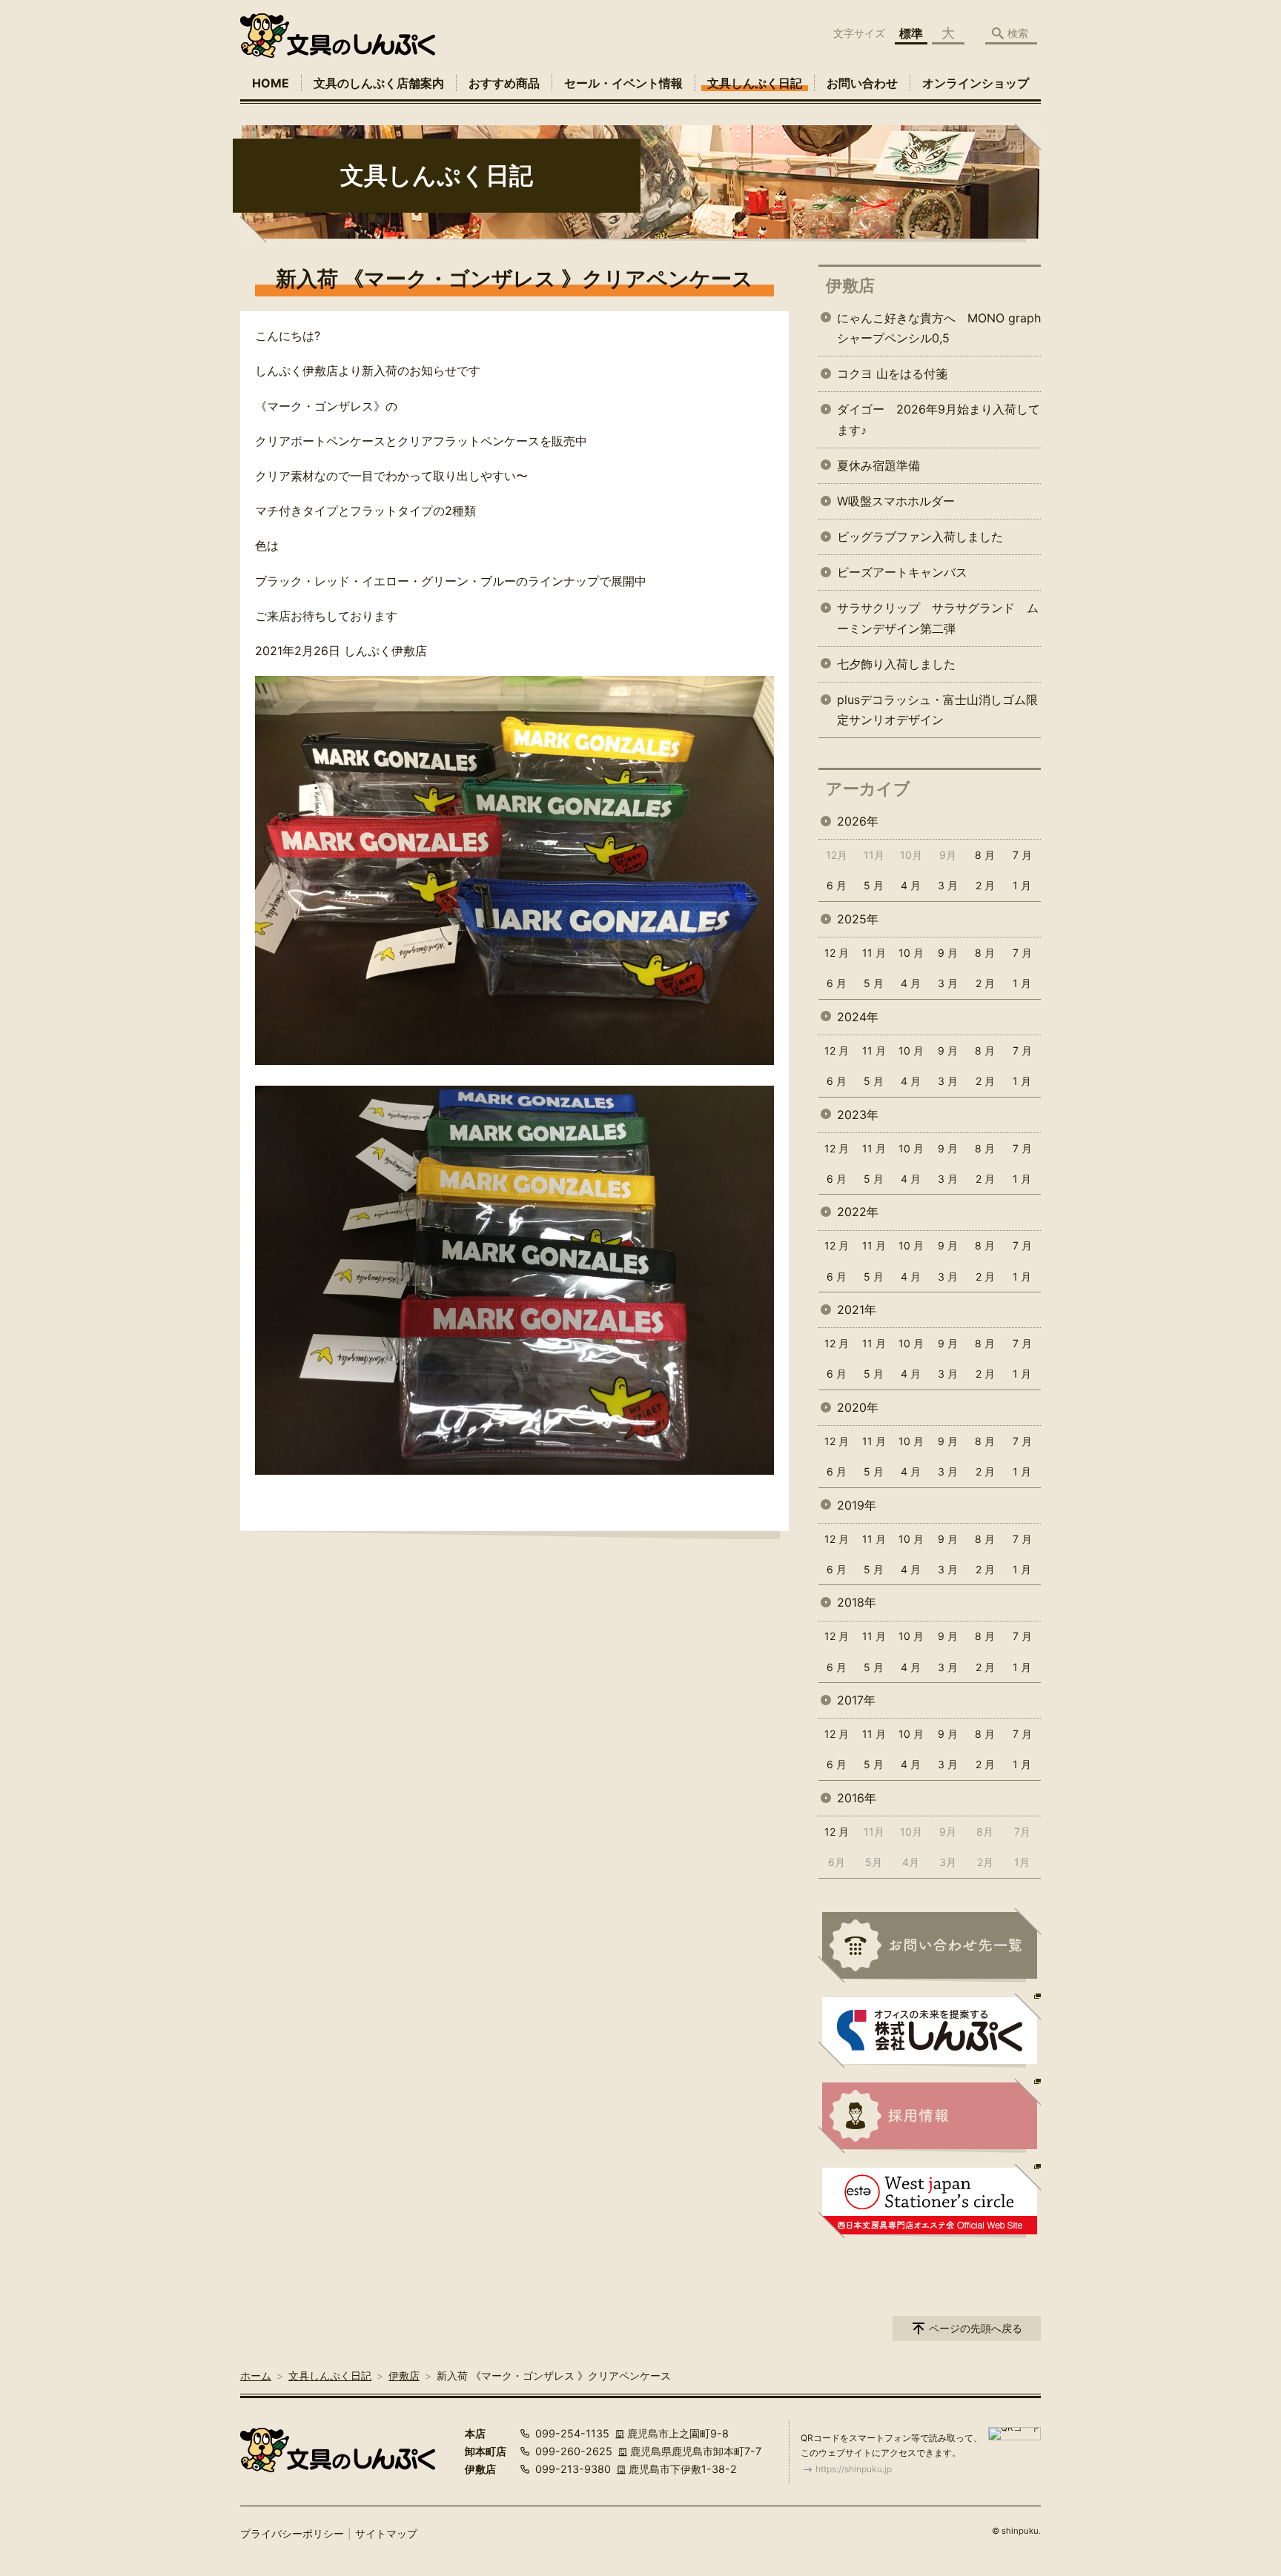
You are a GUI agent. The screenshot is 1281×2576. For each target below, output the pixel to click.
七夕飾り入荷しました (896, 664)
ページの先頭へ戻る (976, 2328)
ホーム (256, 2376)
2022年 (858, 1212)
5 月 (874, 885)
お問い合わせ (862, 83)
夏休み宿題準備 (878, 465)
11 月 (874, 953)
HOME (271, 83)
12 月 (837, 953)
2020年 (858, 1407)
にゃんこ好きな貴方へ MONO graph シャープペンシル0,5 (939, 328)
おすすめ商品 (504, 83)
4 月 (911, 885)
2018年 (857, 1602)
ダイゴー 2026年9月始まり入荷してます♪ (939, 419)
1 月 (1022, 885)
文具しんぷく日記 (755, 83)
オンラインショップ (976, 83)
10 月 (911, 953)
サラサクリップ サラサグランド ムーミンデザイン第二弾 (938, 618)
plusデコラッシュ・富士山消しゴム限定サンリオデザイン (937, 710)
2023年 (858, 1115)
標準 (911, 33)
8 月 (985, 855)
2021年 (857, 1309)
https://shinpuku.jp (854, 2469)
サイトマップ (386, 2533)
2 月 (985, 885)
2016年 (857, 1798)
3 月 (948, 885)
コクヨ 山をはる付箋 (892, 374)
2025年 (858, 919)
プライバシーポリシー (292, 2533)
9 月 (948, 953)
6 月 (837, 885)
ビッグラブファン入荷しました (920, 537)
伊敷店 (850, 285)
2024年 (858, 1017)
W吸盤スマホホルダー (896, 501)
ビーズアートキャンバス (902, 572)
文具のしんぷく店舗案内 (379, 83)
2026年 (858, 821)
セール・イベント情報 (623, 83)
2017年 (856, 1700)
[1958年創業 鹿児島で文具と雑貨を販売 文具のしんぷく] (338, 36)
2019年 (857, 1505)
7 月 (1022, 855)
